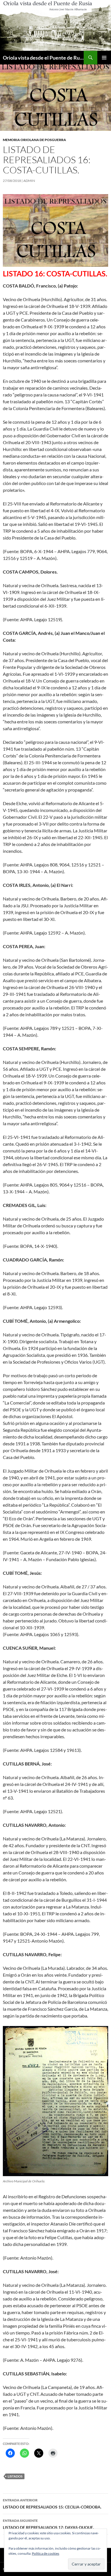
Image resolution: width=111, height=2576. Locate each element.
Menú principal (104, 58)
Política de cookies (46, 2553)
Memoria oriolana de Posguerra (34, 140)
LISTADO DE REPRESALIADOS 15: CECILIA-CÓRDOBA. (52, 2504)
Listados (15, 2476)
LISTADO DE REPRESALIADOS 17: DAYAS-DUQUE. (48, 2524)
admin (29, 181)
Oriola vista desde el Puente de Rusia (43, 58)
